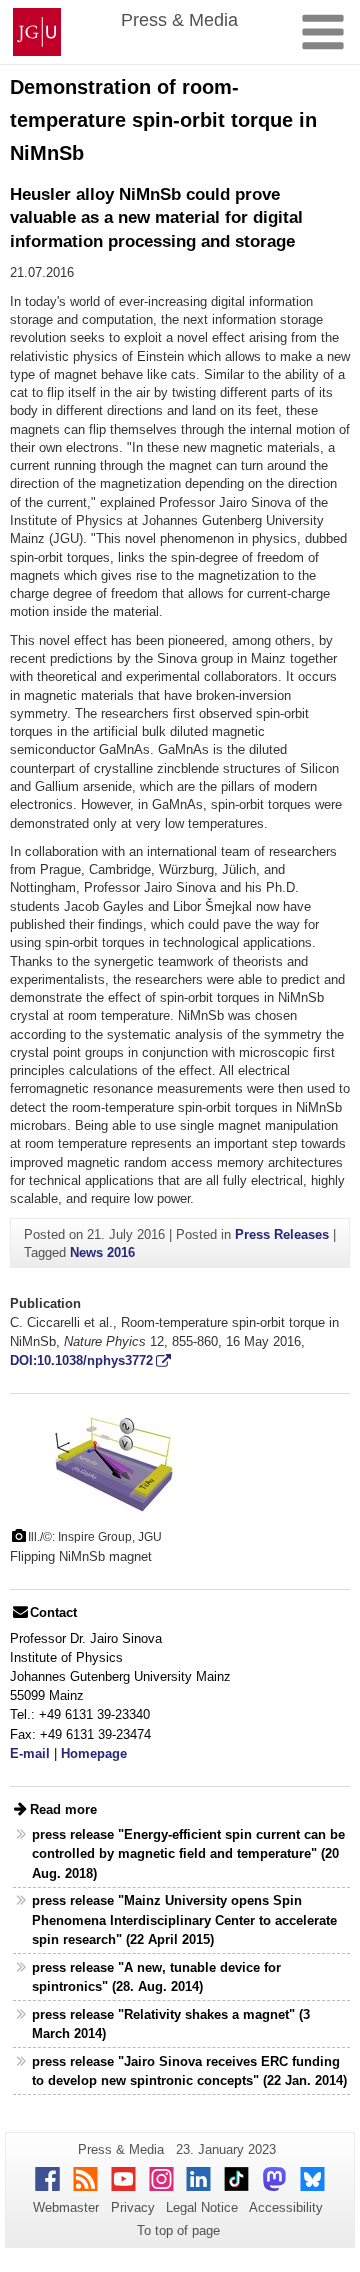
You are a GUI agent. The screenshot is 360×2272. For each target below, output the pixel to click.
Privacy (133, 2207)
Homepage (94, 1753)
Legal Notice (202, 2207)
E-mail (30, 1753)
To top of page (178, 2230)
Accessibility (286, 2207)
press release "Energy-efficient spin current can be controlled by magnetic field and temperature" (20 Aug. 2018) (188, 1853)
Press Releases (282, 1234)
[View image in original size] (105, 1459)
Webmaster (66, 2207)
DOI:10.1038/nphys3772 (81, 1360)
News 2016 (102, 1252)
